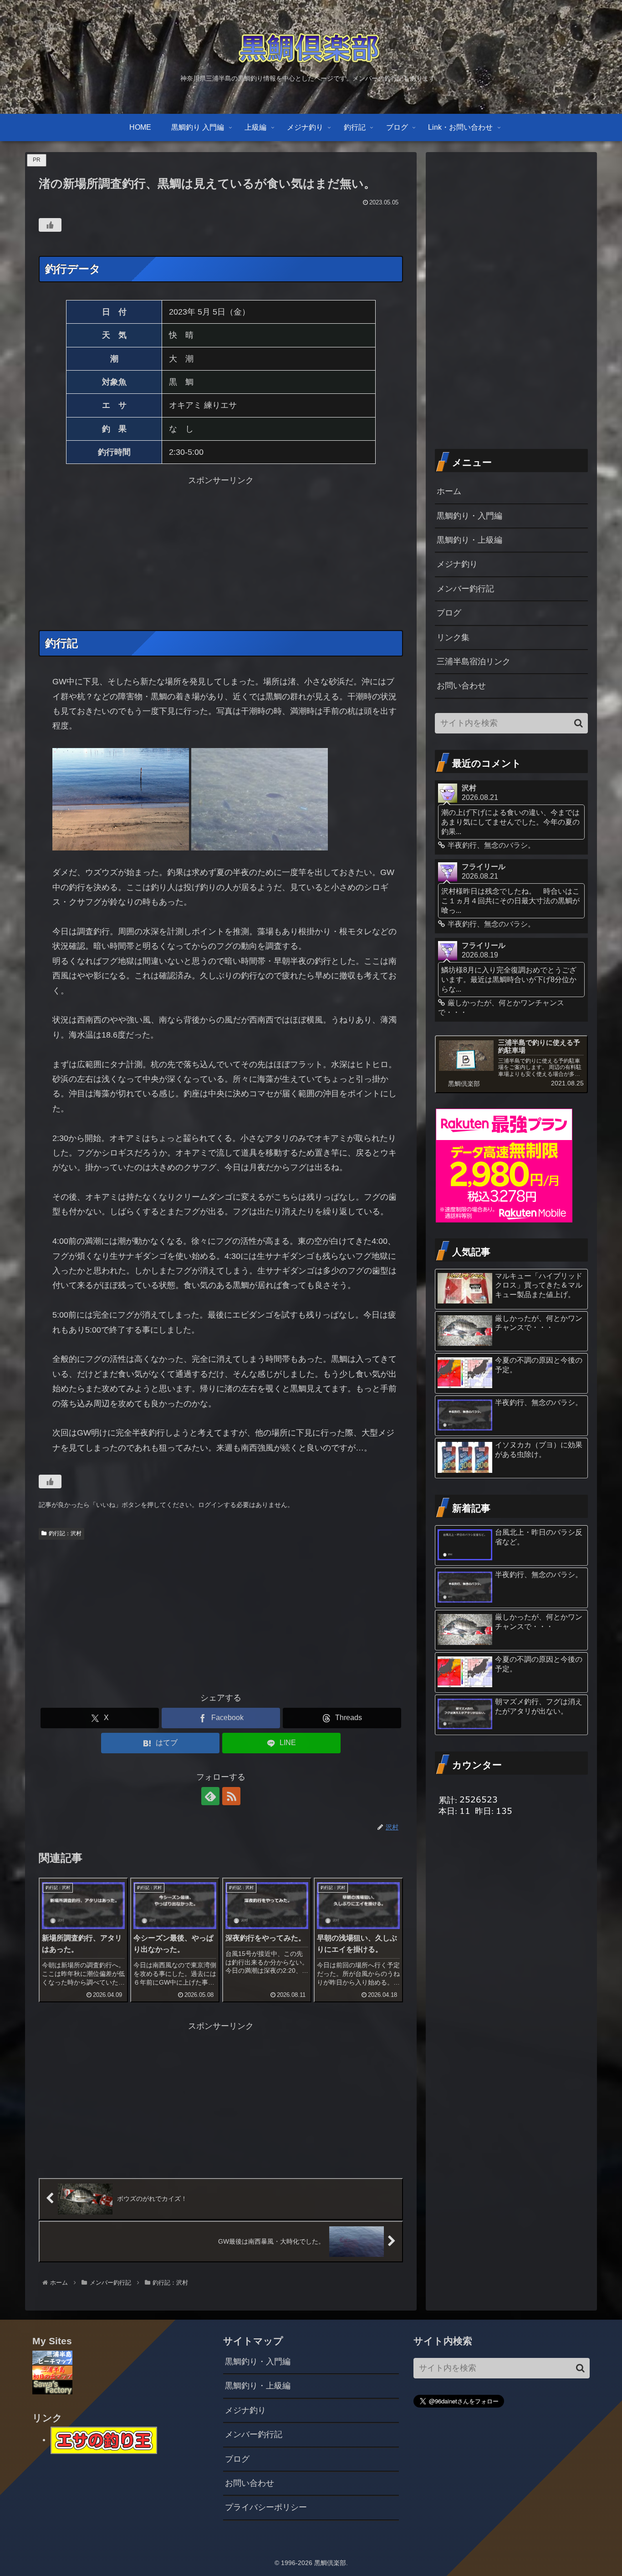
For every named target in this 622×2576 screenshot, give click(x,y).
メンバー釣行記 (465, 589)
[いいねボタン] (50, 225)
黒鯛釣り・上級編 (469, 540)
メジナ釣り (457, 564)
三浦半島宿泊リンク (474, 662)
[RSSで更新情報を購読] (231, 1796)
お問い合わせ (461, 686)
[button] (579, 723)
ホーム (449, 491)
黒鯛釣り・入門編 (469, 516)
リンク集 (453, 637)
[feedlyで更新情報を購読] (210, 1796)
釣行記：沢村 (65, 1533)
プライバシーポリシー (266, 2507)
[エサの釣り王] (104, 2439)
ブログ (449, 613)
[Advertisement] (221, 552)
